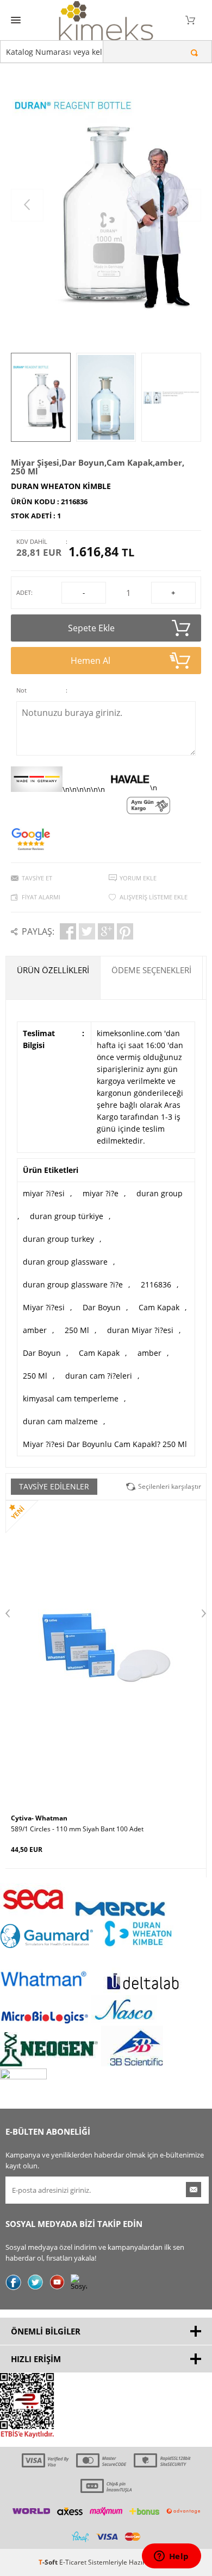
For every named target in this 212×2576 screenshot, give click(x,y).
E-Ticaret (73, 2562)
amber (35, 1330)
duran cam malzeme (60, 1421)
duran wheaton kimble (61, 486)
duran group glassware (65, 1262)
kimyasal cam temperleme (71, 1398)
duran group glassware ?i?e (73, 1284)
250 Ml (77, 1330)
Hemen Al (91, 661)
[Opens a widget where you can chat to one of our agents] (171, 2557)
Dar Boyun (102, 1307)
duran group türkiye (67, 1216)
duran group (160, 1193)
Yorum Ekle (138, 878)
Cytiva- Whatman (39, 1818)
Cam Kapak (159, 1307)
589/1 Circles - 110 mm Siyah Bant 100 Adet (77, 1829)
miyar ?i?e (101, 1193)
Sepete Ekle (91, 628)
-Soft (49, 2562)
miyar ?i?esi (44, 1193)
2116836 (156, 1284)
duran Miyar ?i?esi (140, 1330)
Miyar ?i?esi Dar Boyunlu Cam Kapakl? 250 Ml (105, 1444)
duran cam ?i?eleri (99, 1376)
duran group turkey (58, 1239)
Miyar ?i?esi (44, 1307)
